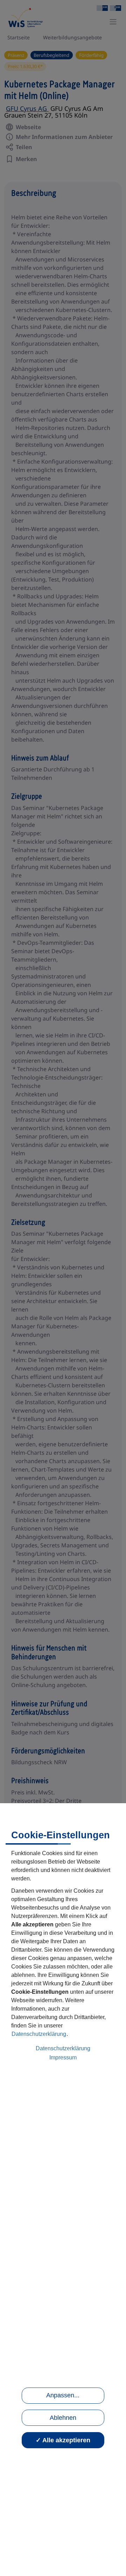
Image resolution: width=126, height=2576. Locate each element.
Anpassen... (63, 2395)
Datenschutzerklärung (39, 2034)
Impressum (63, 2057)
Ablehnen (63, 2418)
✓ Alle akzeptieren (63, 2440)
